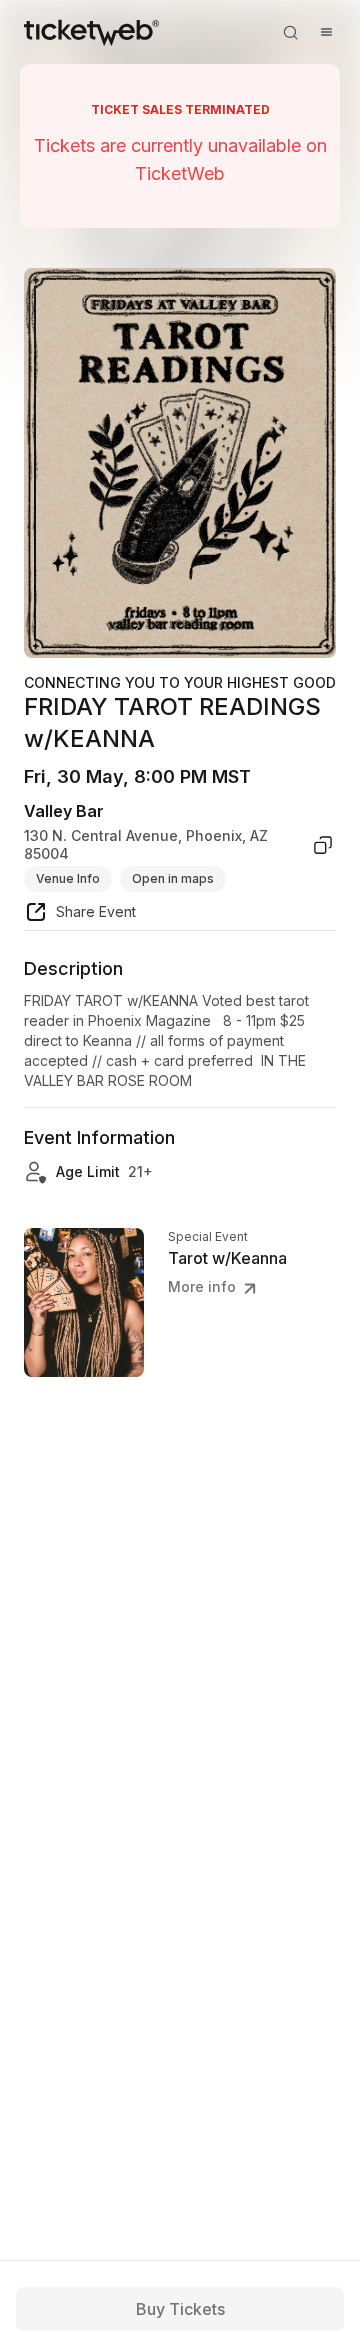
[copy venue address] (323, 844)
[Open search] (290, 32)
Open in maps (173, 878)
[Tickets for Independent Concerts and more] (91, 32)
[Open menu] (326, 32)
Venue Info (68, 878)
